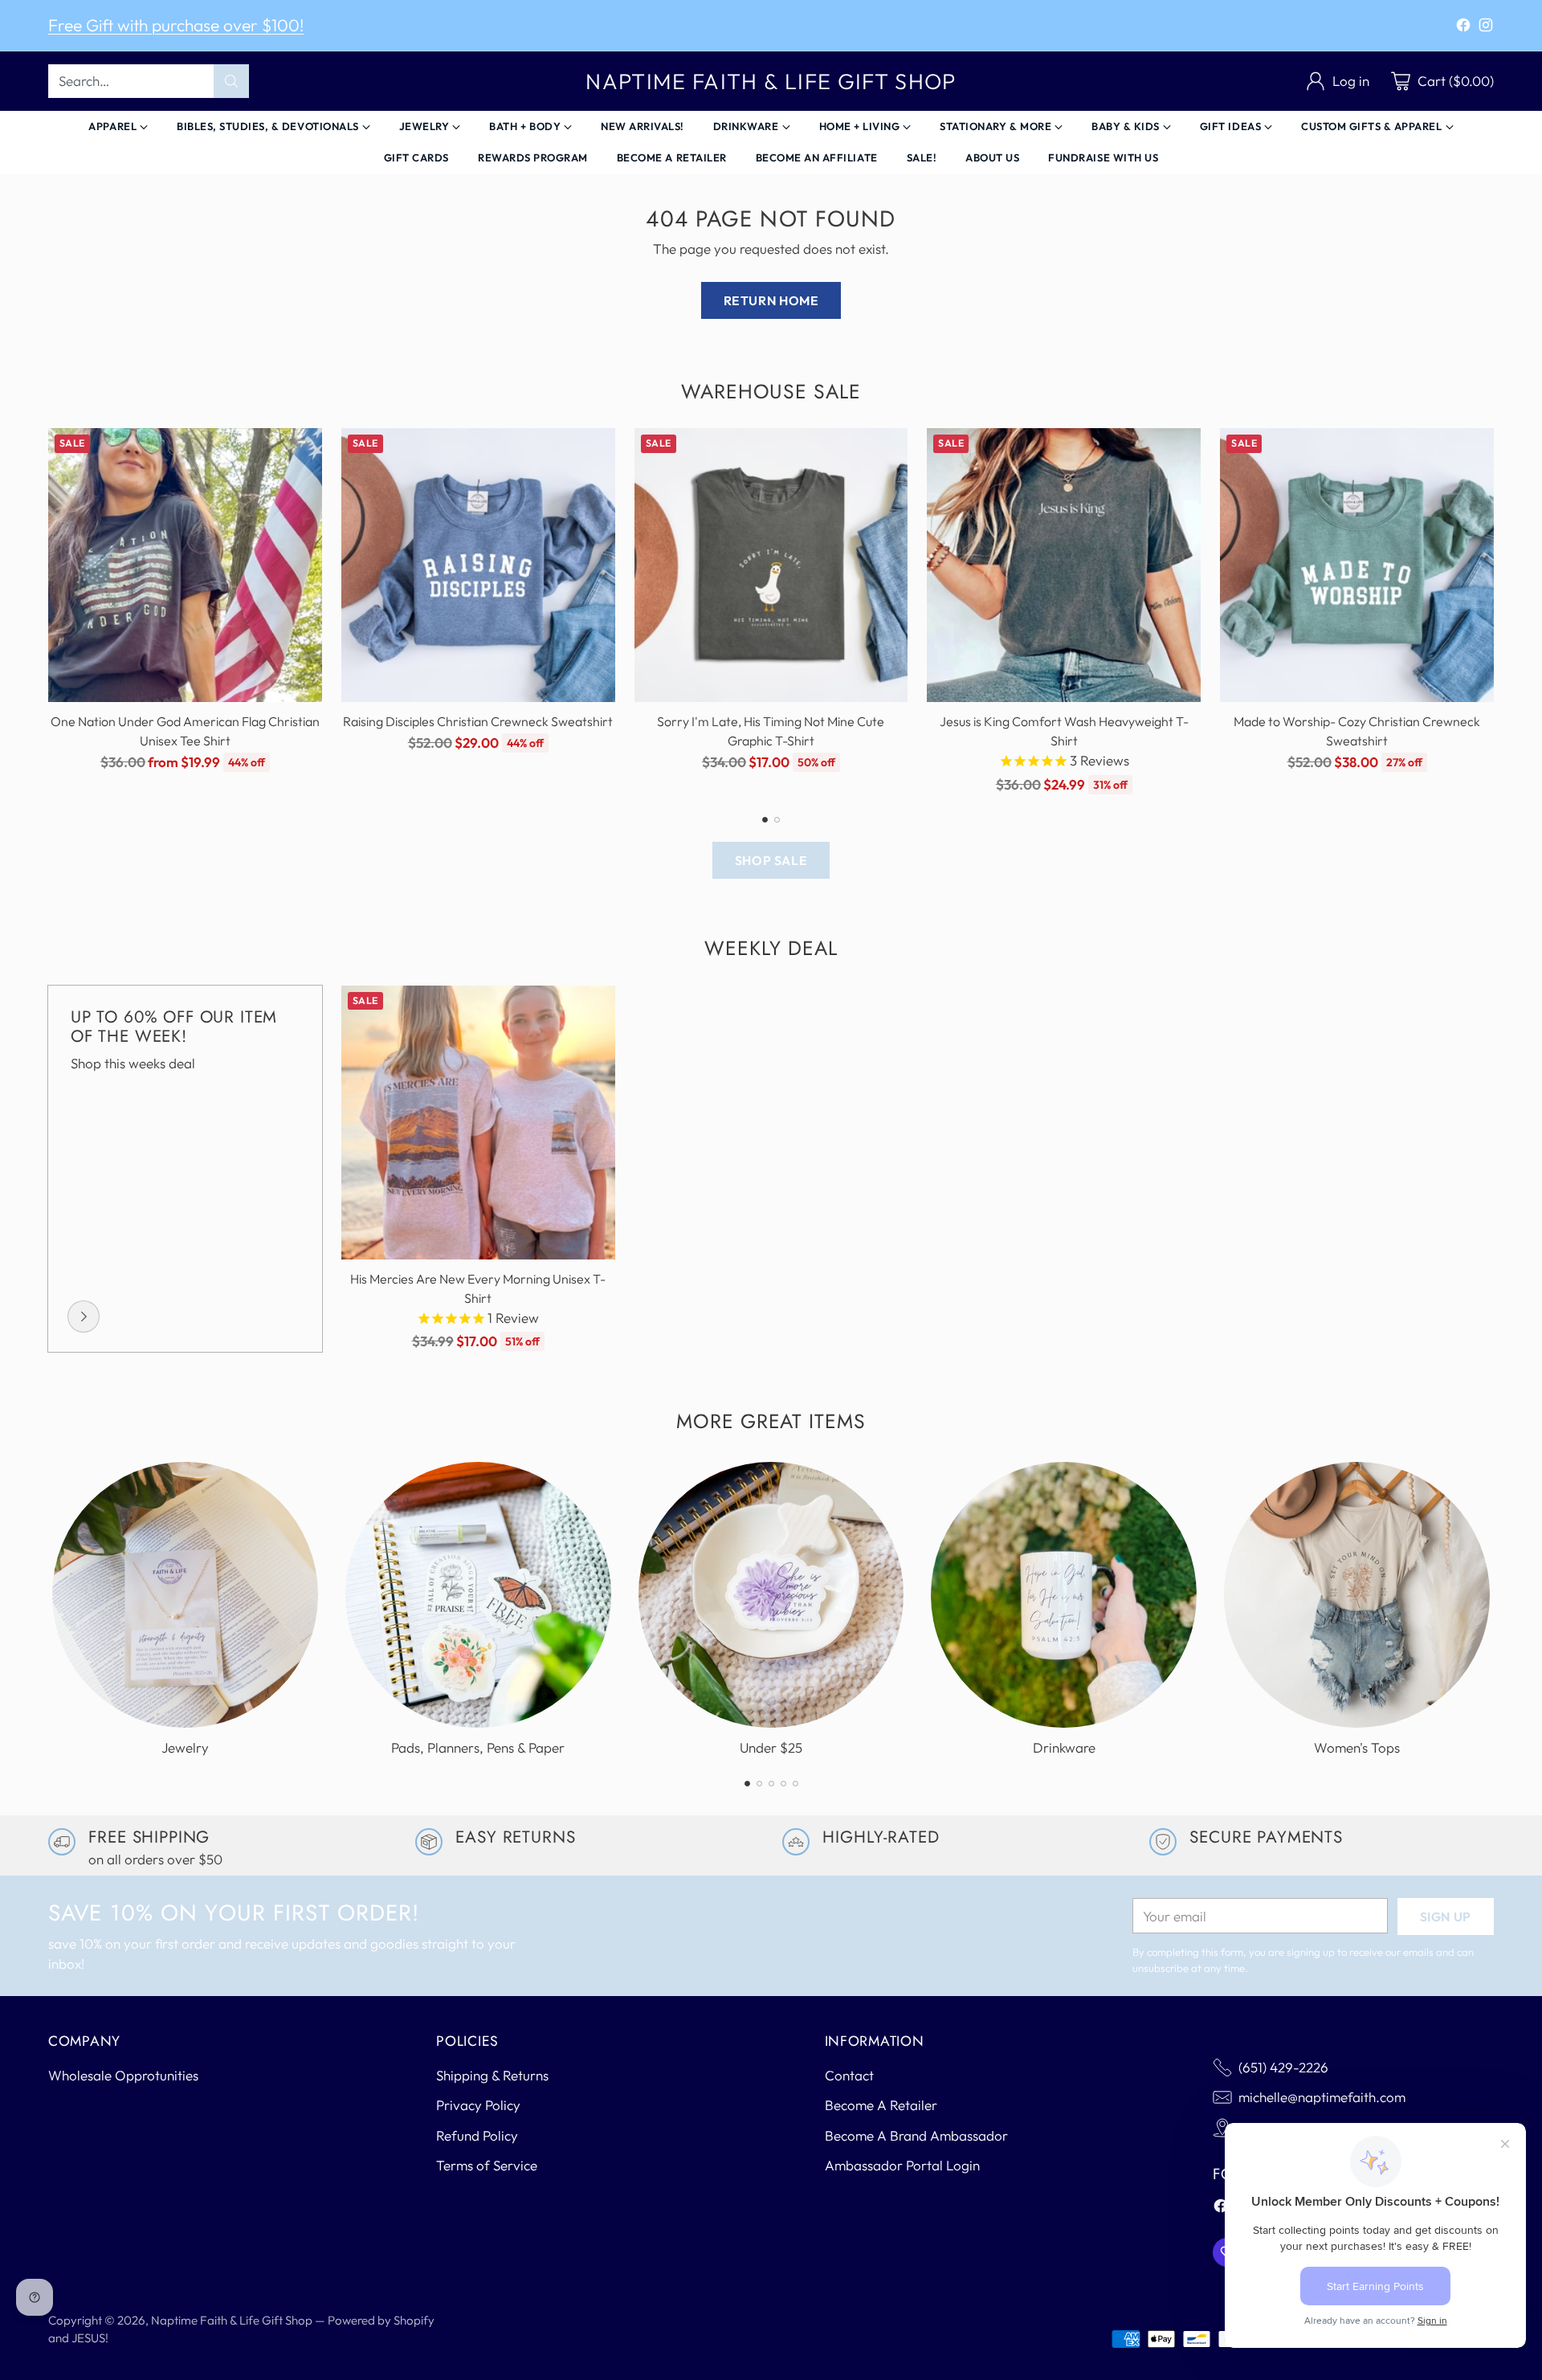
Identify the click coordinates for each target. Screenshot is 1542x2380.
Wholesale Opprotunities (123, 2075)
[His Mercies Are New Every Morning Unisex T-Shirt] (478, 1123)
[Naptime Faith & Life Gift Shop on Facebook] (1463, 28)
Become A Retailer (881, 2105)
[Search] (231, 81)
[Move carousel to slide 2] (777, 820)
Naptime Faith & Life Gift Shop (232, 2320)
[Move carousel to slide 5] (795, 1784)
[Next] (1494, 611)
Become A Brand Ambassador (916, 2135)
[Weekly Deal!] (84, 1317)
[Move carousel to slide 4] (783, 1784)
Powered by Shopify (381, 2320)
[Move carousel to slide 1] (765, 820)
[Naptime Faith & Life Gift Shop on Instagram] (1486, 28)
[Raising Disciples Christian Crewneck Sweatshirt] (478, 565)
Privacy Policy (478, 2105)
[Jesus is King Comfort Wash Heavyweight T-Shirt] (1064, 565)
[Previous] (48, 611)
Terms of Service (487, 2165)
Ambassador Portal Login (902, 2165)
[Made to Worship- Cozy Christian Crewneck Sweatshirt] (1357, 565)
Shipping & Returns (492, 2075)
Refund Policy (477, 2135)
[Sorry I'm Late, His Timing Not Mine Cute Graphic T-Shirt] (771, 565)
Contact (849, 2075)
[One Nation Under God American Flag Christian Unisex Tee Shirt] (185, 565)
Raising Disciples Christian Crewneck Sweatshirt (478, 721)
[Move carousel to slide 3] (771, 1784)
